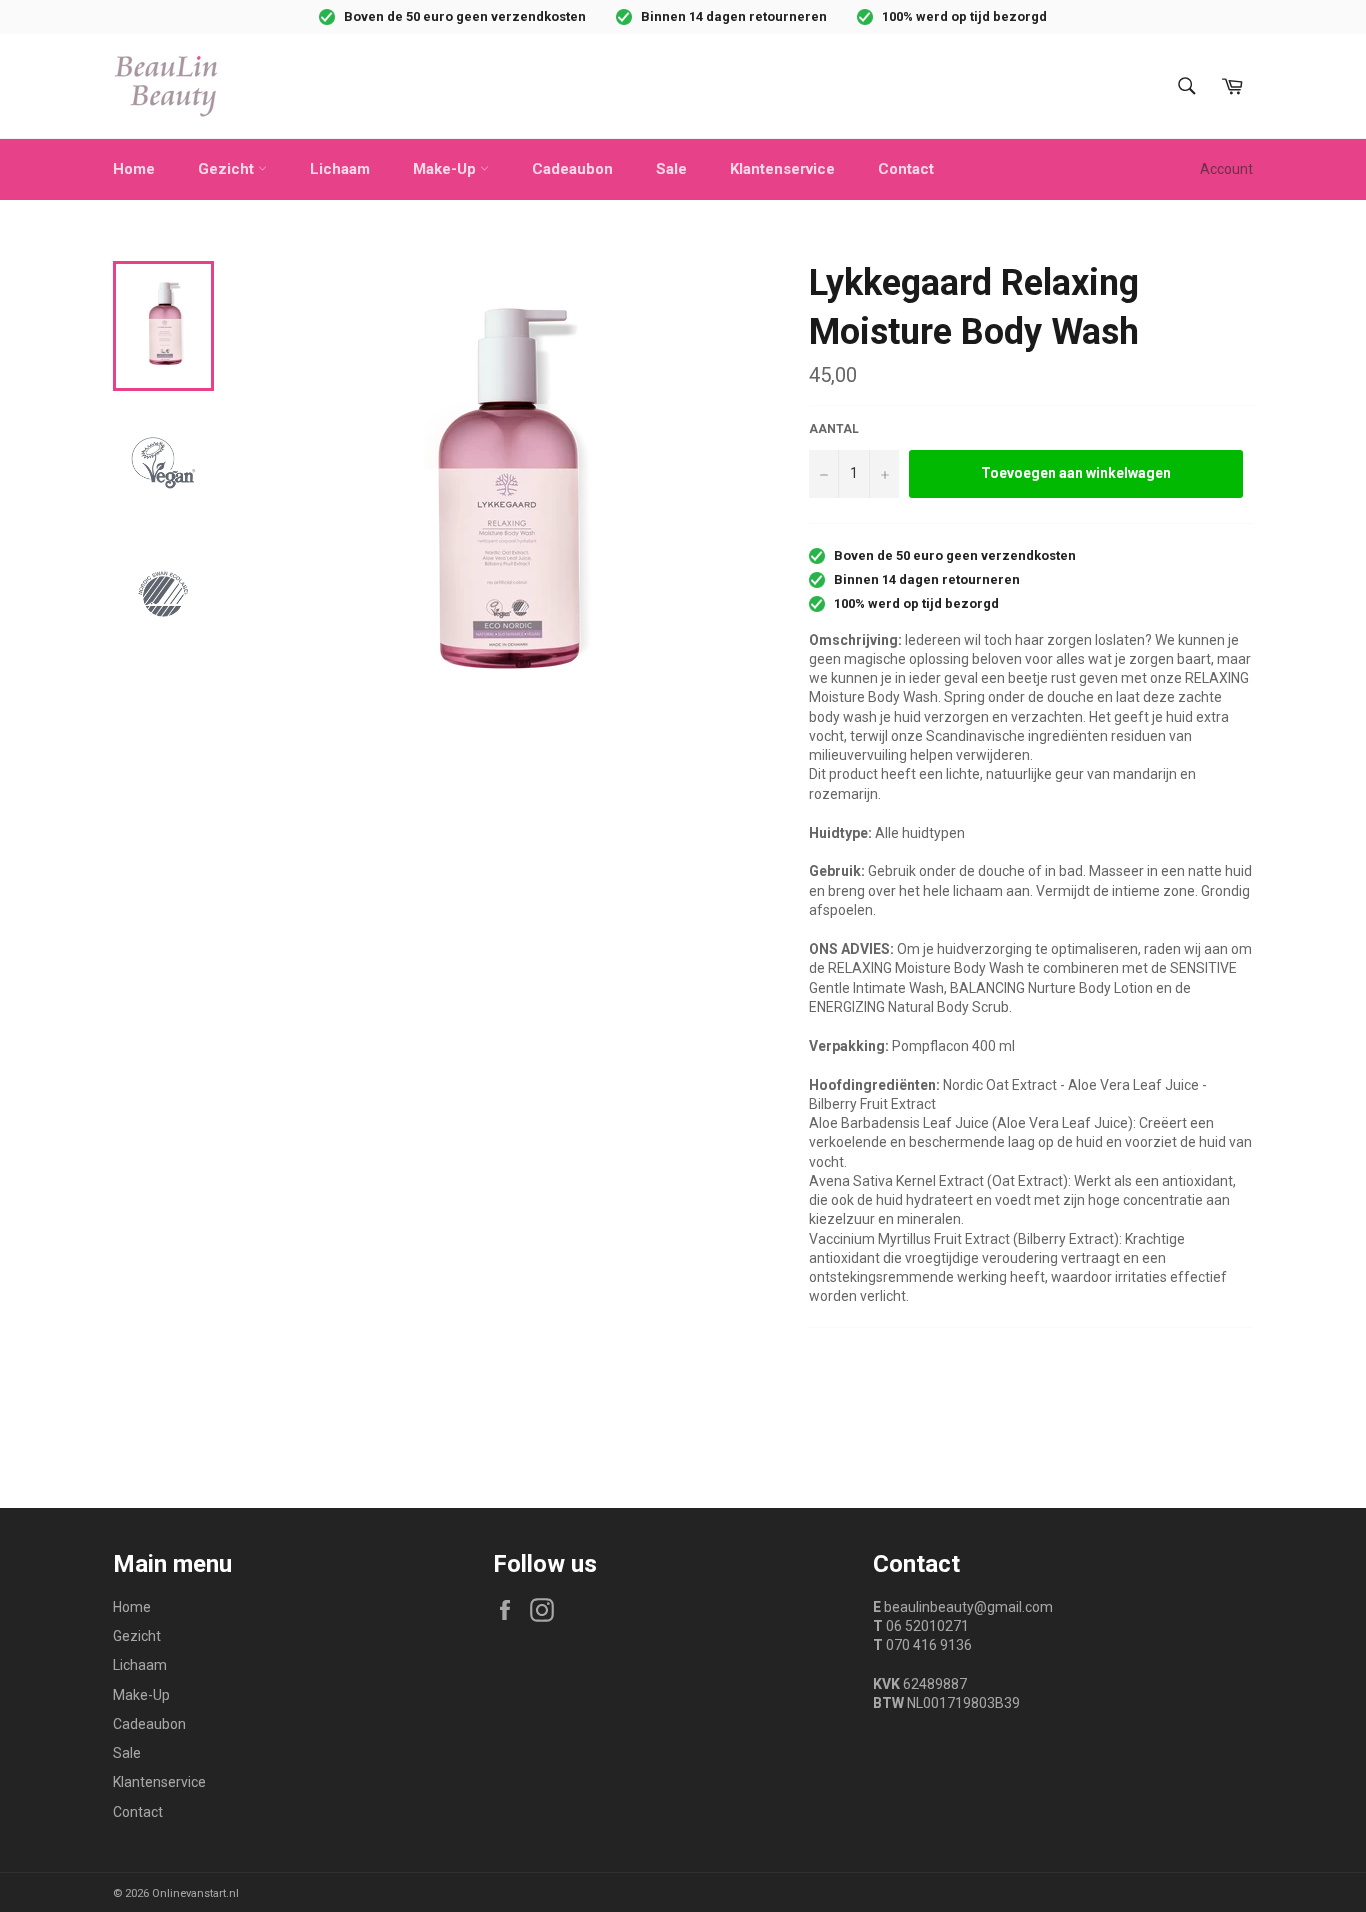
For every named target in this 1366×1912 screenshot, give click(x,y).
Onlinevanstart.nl (195, 1893)
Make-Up (446, 169)
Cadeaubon (572, 169)
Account (1226, 169)
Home (134, 169)
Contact (906, 169)
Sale (671, 169)
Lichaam (340, 169)
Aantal (834, 429)
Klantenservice (782, 169)
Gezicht (228, 169)
